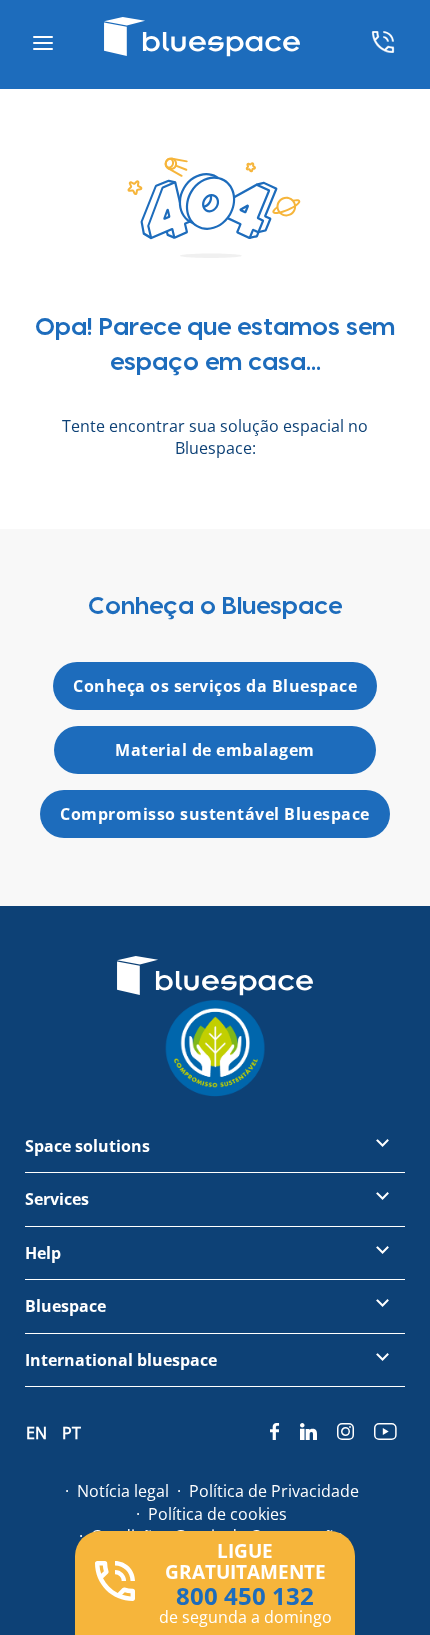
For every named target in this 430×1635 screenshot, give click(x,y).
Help (43, 1253)
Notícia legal (123, 1491)
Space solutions (87, 1146)
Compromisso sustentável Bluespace (215, 814)
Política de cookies (217, 1514)
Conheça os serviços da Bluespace (215, 686)
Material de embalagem (215, 750)
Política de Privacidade (274, 1491)
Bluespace (65, 1306)
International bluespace (121, 1360)
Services (57, 1199)
